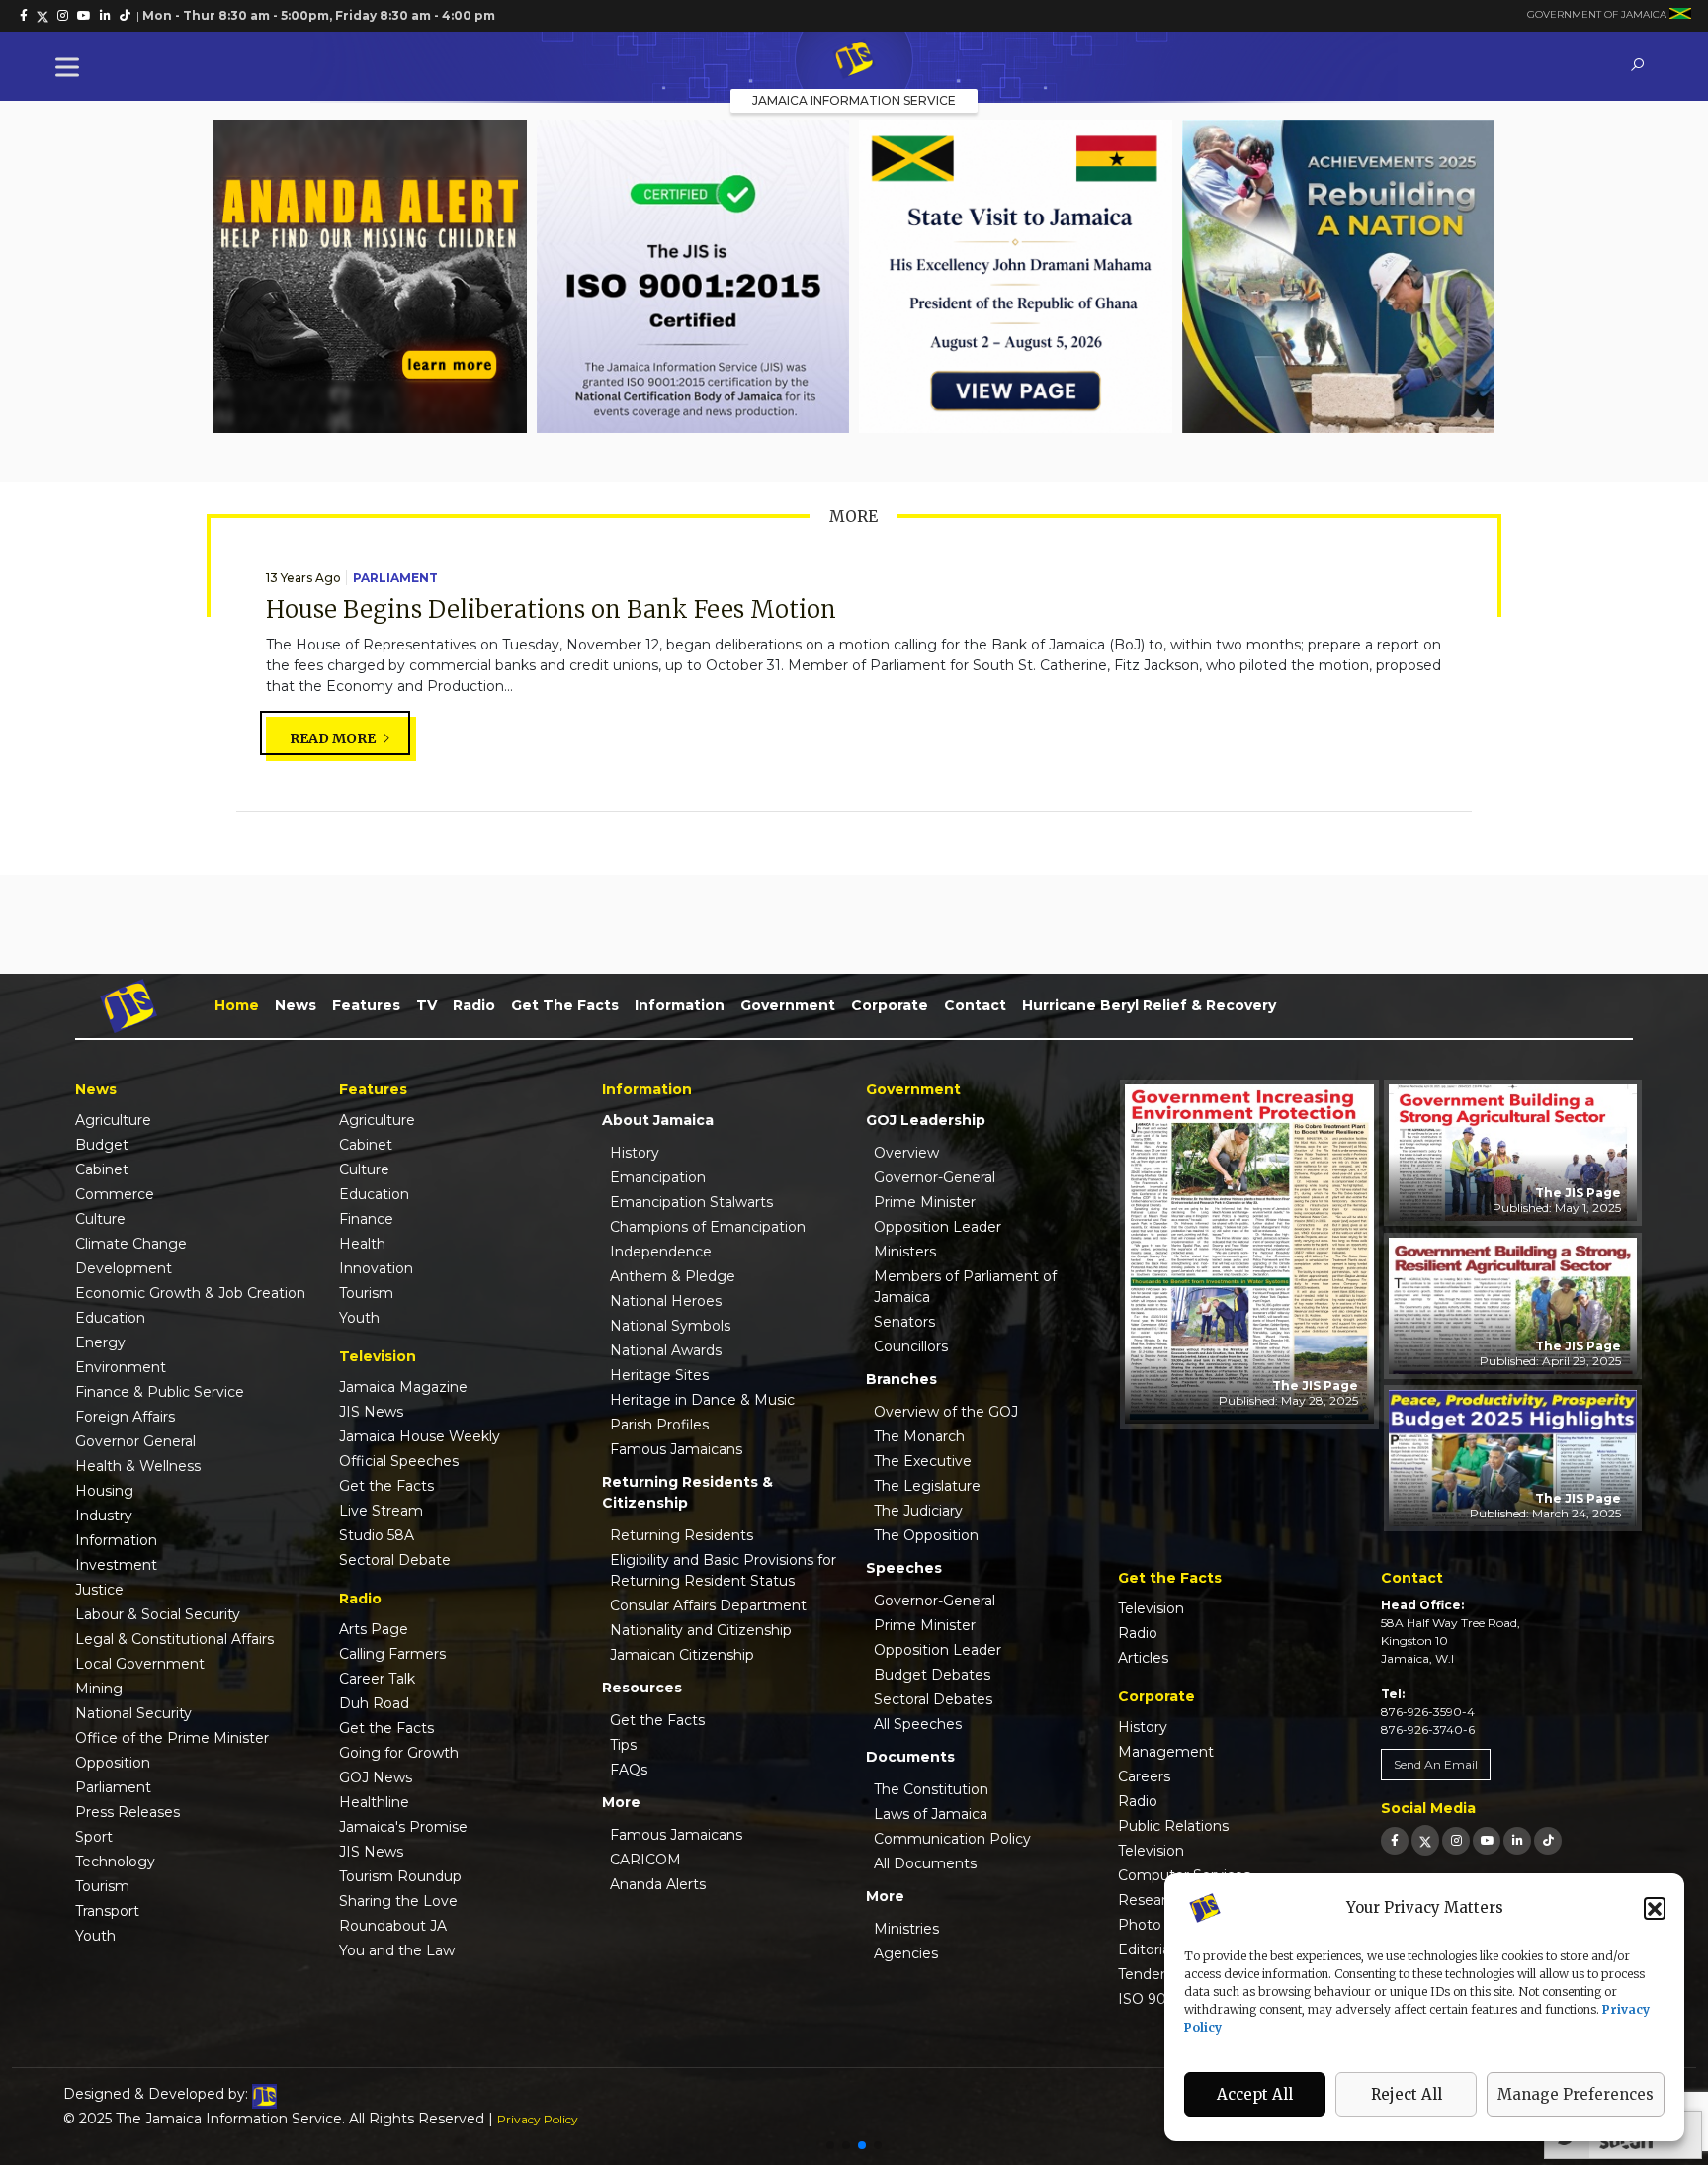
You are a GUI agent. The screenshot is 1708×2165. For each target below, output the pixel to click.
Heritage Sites (659, 1375)
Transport (107, 1911)
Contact (975, 1005)
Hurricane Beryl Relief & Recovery (1149, 1005)
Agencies (906, 1953)
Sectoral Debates (933, 1699)
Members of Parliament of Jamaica (965, 1287)
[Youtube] (1487, 1840)
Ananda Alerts (658, 1884)
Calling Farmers (392, 1654)
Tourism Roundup (400, 1876)
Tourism (102, 1886)
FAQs (629, 1770)
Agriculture (113, 1120)
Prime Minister (925, 1202)
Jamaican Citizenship (682, 1655)
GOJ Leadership (926, 1120)
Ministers (905, 1252)
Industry (104, 1515)
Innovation (376, 1268)
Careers (1144, 1776)
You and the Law (397, 1950)
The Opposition (926, 1535)
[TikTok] (1548, 1840)
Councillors (911, 1346)
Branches (901, 1379)
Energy (100, 1342)
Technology (115, 1862)
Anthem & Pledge (673, 1276)
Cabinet (102, 1169)
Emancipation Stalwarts (691, 1202)
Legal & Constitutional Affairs (174, 1639)
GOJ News (376, 1777)
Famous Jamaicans (676, 1449)
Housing (104, 1491)
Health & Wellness (138, 1466)
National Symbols (670, 1326)
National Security (133, 1713)
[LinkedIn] (1517, 1840)
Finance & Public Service (160, 1392)
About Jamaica (658, 1120)
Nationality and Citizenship (701, 1630)
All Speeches (918, 1724)
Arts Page (374, 1629)
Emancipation (658, 1177)
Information (680, 1005)
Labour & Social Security (158, 1614)
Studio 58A (377, 1535)
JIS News (371, 1412)
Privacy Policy (538, 2119)
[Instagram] (1456, 1840)
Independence (661, 1252)
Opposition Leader (938, 1227)
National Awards (666, 1350)
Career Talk (377, 1679)
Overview (906, 1153)
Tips (623, 1745)
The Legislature (927, 1486)
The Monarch (919, 1436)
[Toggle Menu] (71, 67)
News (296, 1005)
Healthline (374, 1802)
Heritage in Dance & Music (702, 1400)
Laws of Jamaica (931, 1814)
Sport (94, 1837)
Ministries (906, 1929)
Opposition (113, 1763)
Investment (116, 1565)
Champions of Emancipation (708, 1227)
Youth (95, 1936)
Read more (334, 738)
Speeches (904, 1568)
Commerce (115, 1194)
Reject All (1407, 2094)
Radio (474, 1005)
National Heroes (666, 1301)
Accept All (1255, 2094)
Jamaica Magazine (403, 1387)
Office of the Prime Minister (172, 1738)
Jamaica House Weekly (420, 1436)
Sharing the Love (398, 1901)
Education (110, 1318)
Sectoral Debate (395, 1560)
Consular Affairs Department (708, 1605)
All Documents (925, 1863)
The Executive (923, 1461)
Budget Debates (932, 1675)
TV (427, 1005)
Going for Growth (399, 1753)
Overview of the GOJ (946, 1412)
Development (124, 1268)
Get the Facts (565, 1005)
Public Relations (1173, 1826)
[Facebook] (1395, 1840)
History (635, 1153)
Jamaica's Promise (403, 1827)
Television (1151, 1608)
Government (788, 1005)
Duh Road (374, 1703)
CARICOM (645, 1860)
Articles (1143, 1658)
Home (237, 1005)
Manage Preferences (1576, 2094)
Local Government (140, 1664)
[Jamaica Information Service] (854, 60)
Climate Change (131, 1244)
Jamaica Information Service (854, 100)
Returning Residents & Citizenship (687, 1492)
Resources (642, 1688)
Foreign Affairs (125, 1417)
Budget (102, 1145)
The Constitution (931, 1789)
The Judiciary (918, 1511)
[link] (24, 16)
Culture (100, 1219)
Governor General (135, 1441)
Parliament (395, 578)
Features (366, 1005)
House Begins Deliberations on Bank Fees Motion (551, 609)
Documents (910, 1757)
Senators (904, 1322)
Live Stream (381, 1511)
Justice (99, 1590)
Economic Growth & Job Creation (190, 1293)
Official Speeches (399, 1461)
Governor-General (935, 1177)
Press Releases (128, 1812)
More (621, 1802)
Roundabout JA (393, 1926)
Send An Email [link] (1436, 1764)
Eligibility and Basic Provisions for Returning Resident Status (723, 1570)
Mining (99, 1689)
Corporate (890, 1005)
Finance (366, 1219)
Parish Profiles (659, 1425)
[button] (1655, 1908)
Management (1166, 1752)
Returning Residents (682, 1535)
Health (362, 1244)
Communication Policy (952, 1839)
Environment (121, 1367)
